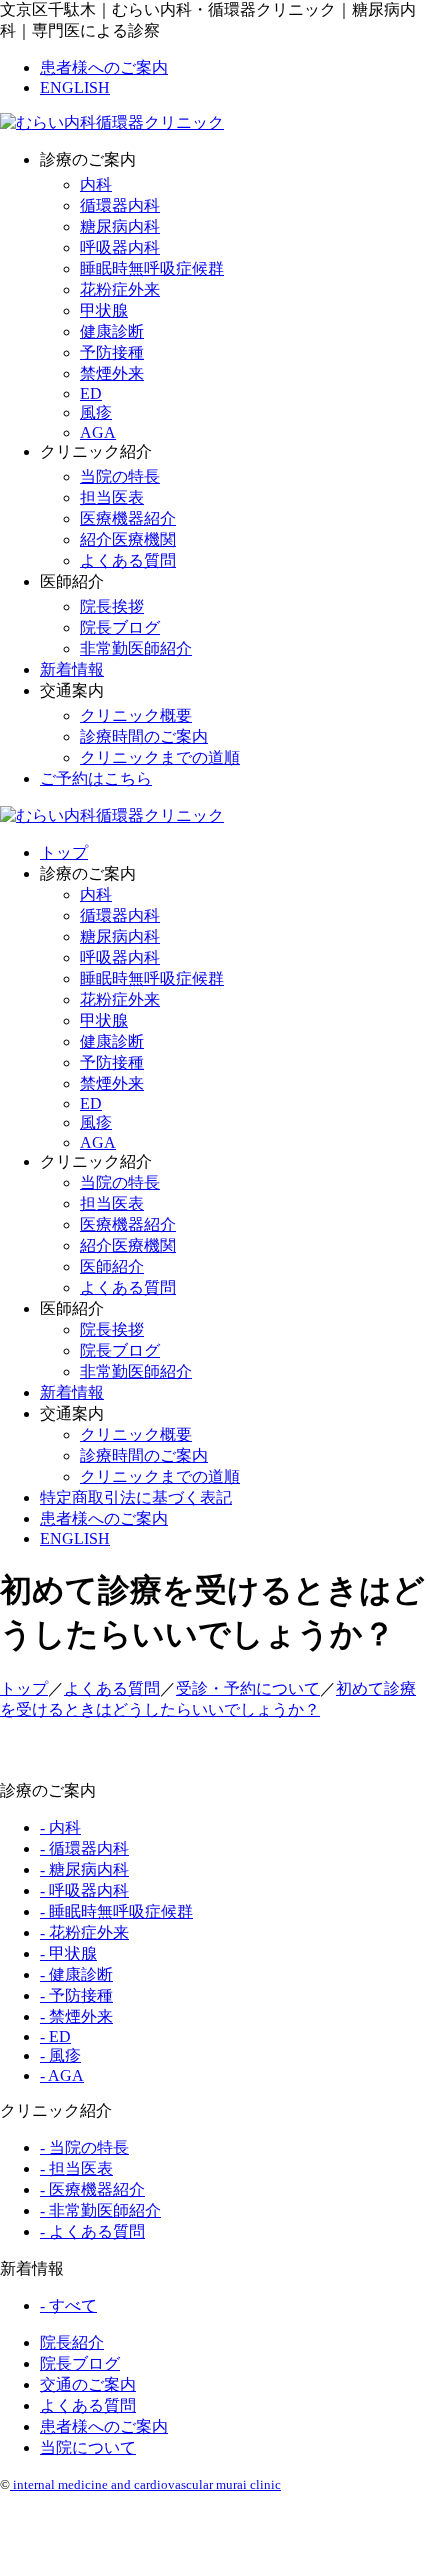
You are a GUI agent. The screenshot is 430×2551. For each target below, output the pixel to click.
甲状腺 (104, 310)
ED (91, 393)
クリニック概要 (136, 715)
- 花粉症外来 (84, 1932)
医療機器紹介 (128, 518)
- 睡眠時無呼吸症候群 (116, 1911)
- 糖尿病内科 (84, 1869)
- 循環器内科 (84, 1848)
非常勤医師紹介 (136, 648)
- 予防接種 (76, 1995)
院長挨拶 (112, 606)
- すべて (68, 2305)
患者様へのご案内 (104, 67)
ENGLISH (75, 87)
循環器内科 (120, 205)
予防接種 (112, 352)
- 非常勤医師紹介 (100, 2210)
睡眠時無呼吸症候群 (152, 268)
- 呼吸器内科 (84, 1890)
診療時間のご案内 (144, 736)
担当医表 (112, 497)
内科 (96, 184)
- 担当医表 (76, 2168)
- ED (55, 2036)
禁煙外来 (112, 373)
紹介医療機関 (128, 539)
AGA (98, 432)
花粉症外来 (120, 289)
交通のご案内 (88, 2384)
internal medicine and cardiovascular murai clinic (145, 2484)
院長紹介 (72, 2342)
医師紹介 (112, 1266)
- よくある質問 (92, 2231)
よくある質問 (128, 560)
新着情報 (72, 669)
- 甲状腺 (68, 1953)
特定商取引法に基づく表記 (136, 1497)
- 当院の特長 (84, 2147)
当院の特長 (120, 476)
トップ (64, 852)
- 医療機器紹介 (92, 2189)
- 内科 (60, 1827)
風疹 (96, 412)
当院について (88, 2447)
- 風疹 (60, 2055)
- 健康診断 (76, 1974)
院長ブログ (120, 627)
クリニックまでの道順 (160, 757)
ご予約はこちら (96, 778)
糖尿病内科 (120, 226)
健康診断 (112, 331)
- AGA (62, 2075)
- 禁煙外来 (76, 2016)
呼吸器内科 (120, 247)
